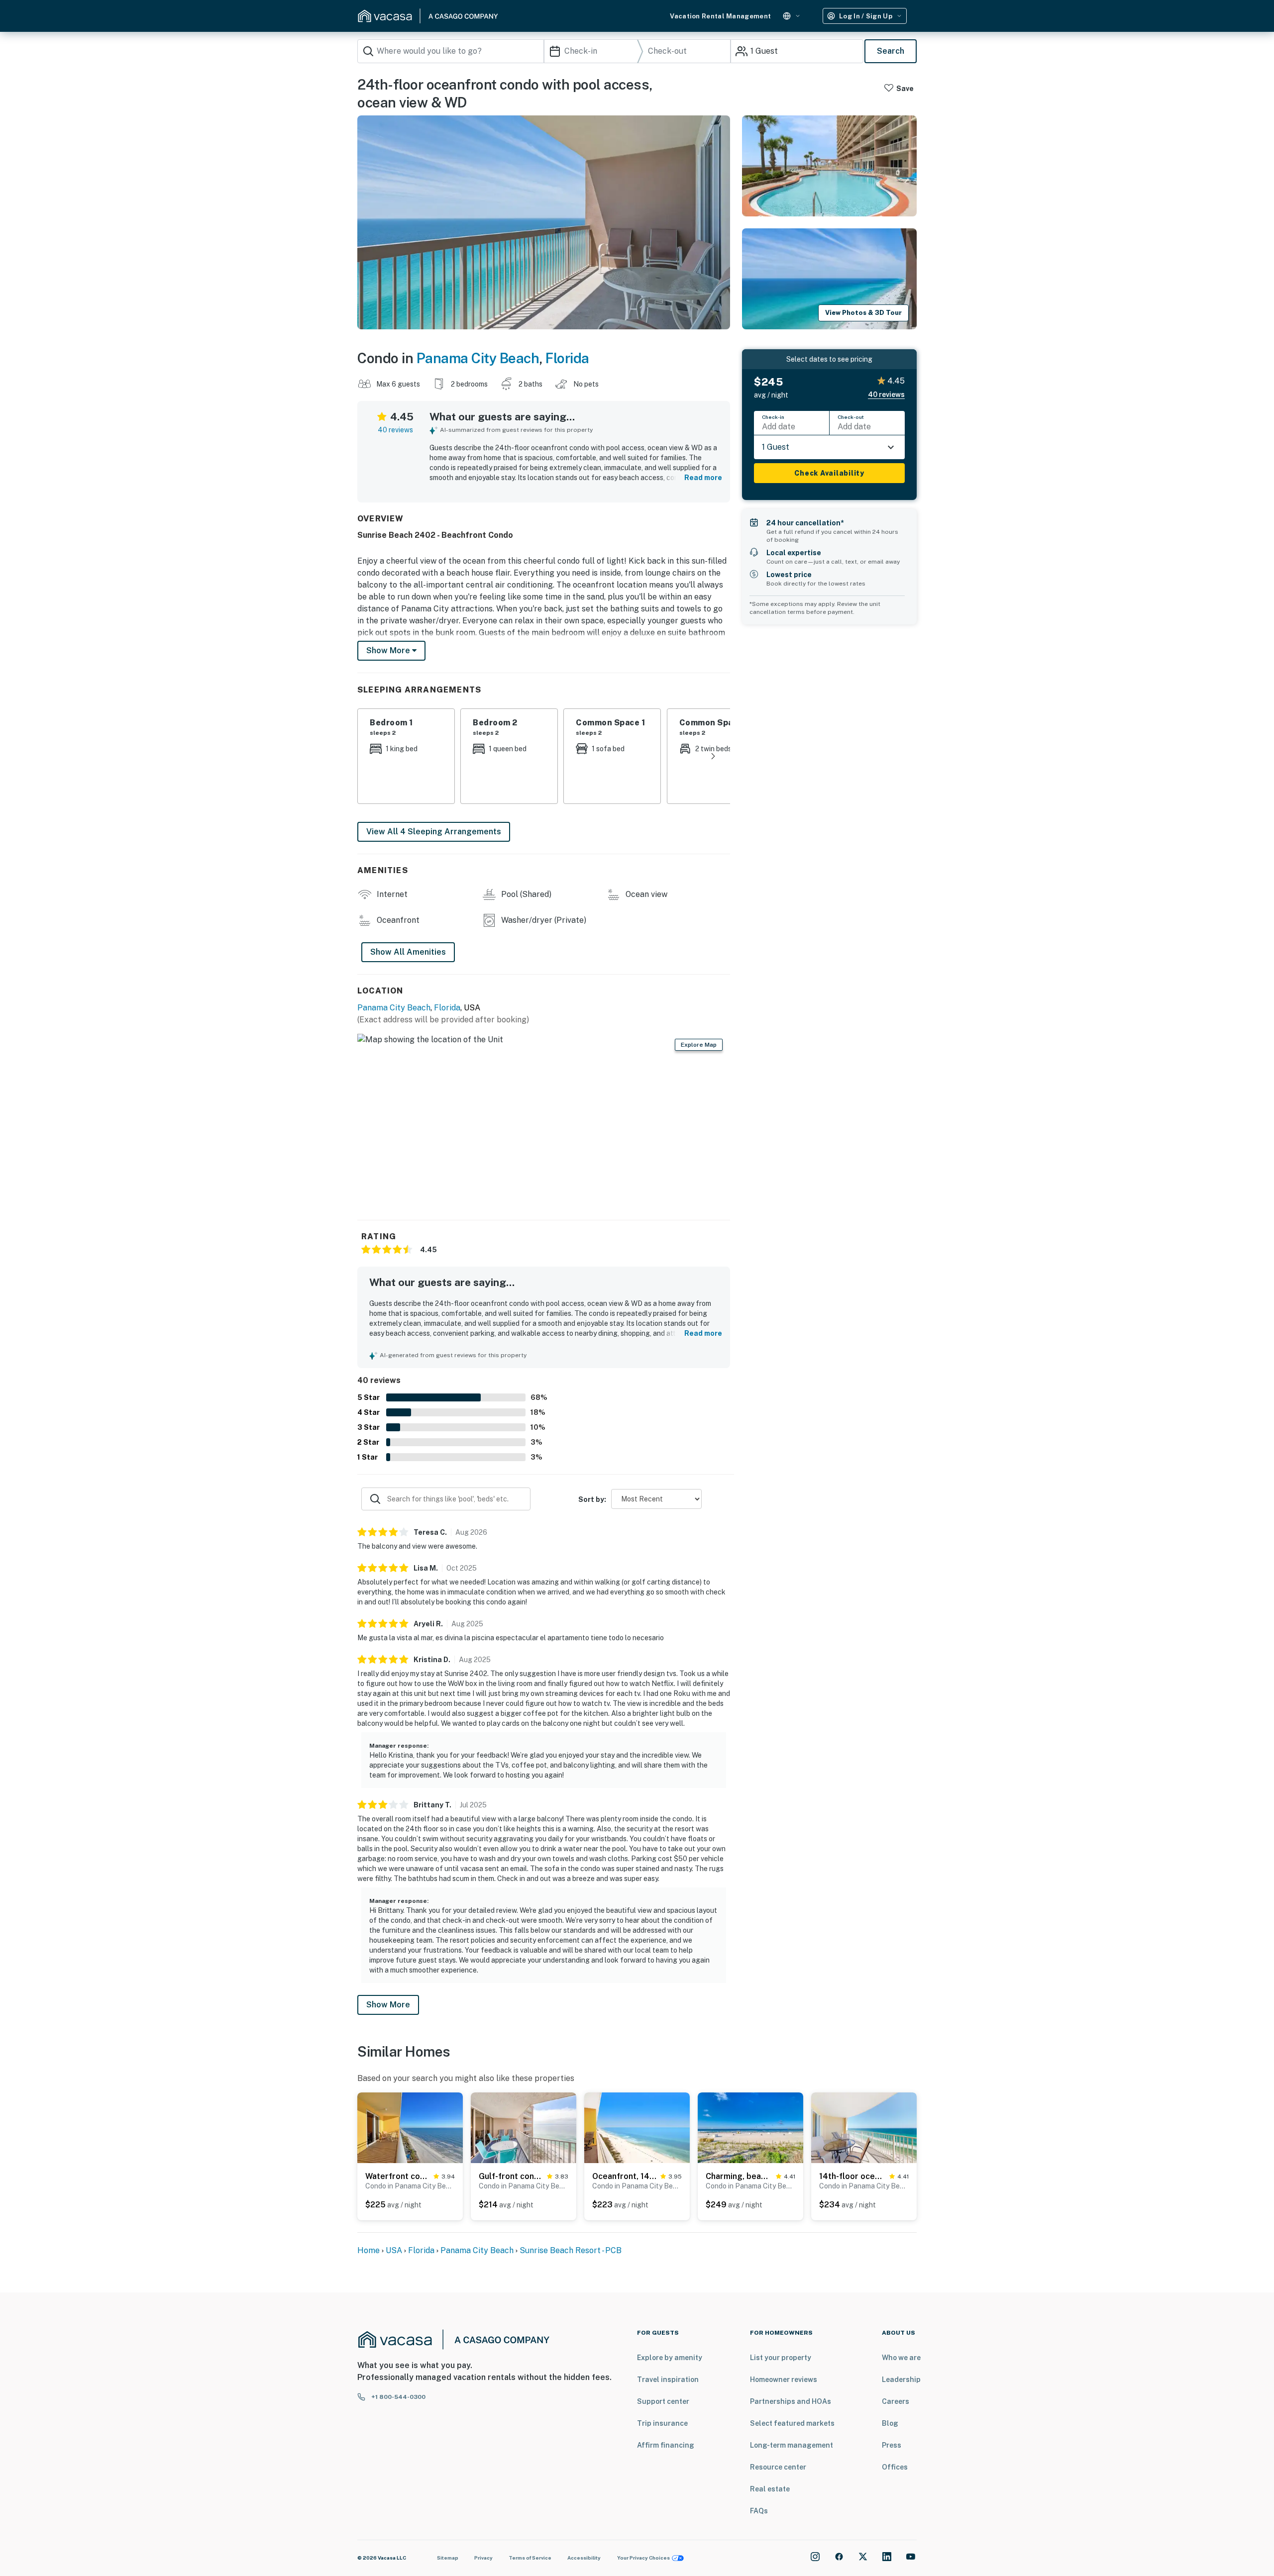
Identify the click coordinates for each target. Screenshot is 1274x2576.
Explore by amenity (670, 2358)
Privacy (483, 2558)
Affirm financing (666, 2445)
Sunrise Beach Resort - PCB (571, 2250)
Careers (896, 2401)
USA (394, 2250)
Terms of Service (530, 2558)
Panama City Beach (478, 358)
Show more (389, 650)
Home (369, 2250)
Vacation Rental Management (720, 16)
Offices (895, 2467)
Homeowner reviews (784, 2379)
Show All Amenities (408, 952)
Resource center (778, 2467)
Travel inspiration (668, 2379)
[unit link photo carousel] (410, 2127)
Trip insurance (662, 2423)
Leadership (901, 2379)
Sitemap (448, 2558)
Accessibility (584, 2558)
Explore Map (699, 1045)
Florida (567, 358)
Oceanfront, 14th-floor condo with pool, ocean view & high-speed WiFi (624, 2176)
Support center (663, 2401)
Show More (388, 2005)
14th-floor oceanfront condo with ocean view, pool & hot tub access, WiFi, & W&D (852, 2176)
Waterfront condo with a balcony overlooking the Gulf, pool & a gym (397, 2176)
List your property (781, 2358)
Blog (890, 2423)
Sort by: (592, 1499)
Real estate (770, 2489)
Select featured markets (792, 2423)
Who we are (901, 2358)
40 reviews (395, 430)
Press (892, 2445)
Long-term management (792, 2445)
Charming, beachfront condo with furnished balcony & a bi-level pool (739, 2176)
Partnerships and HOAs (791, 2401)
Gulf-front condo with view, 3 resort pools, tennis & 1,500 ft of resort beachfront (511, 2176)
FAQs (759, 2511)
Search (891, 51)
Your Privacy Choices (643, 2558)
